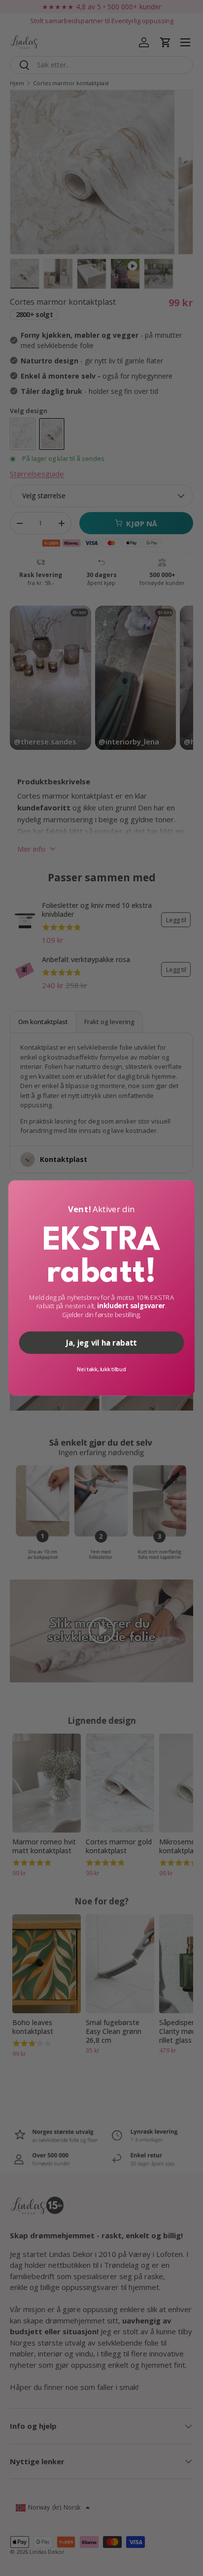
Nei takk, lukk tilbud (101, 1369)
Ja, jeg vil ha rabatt (101, 1343)
